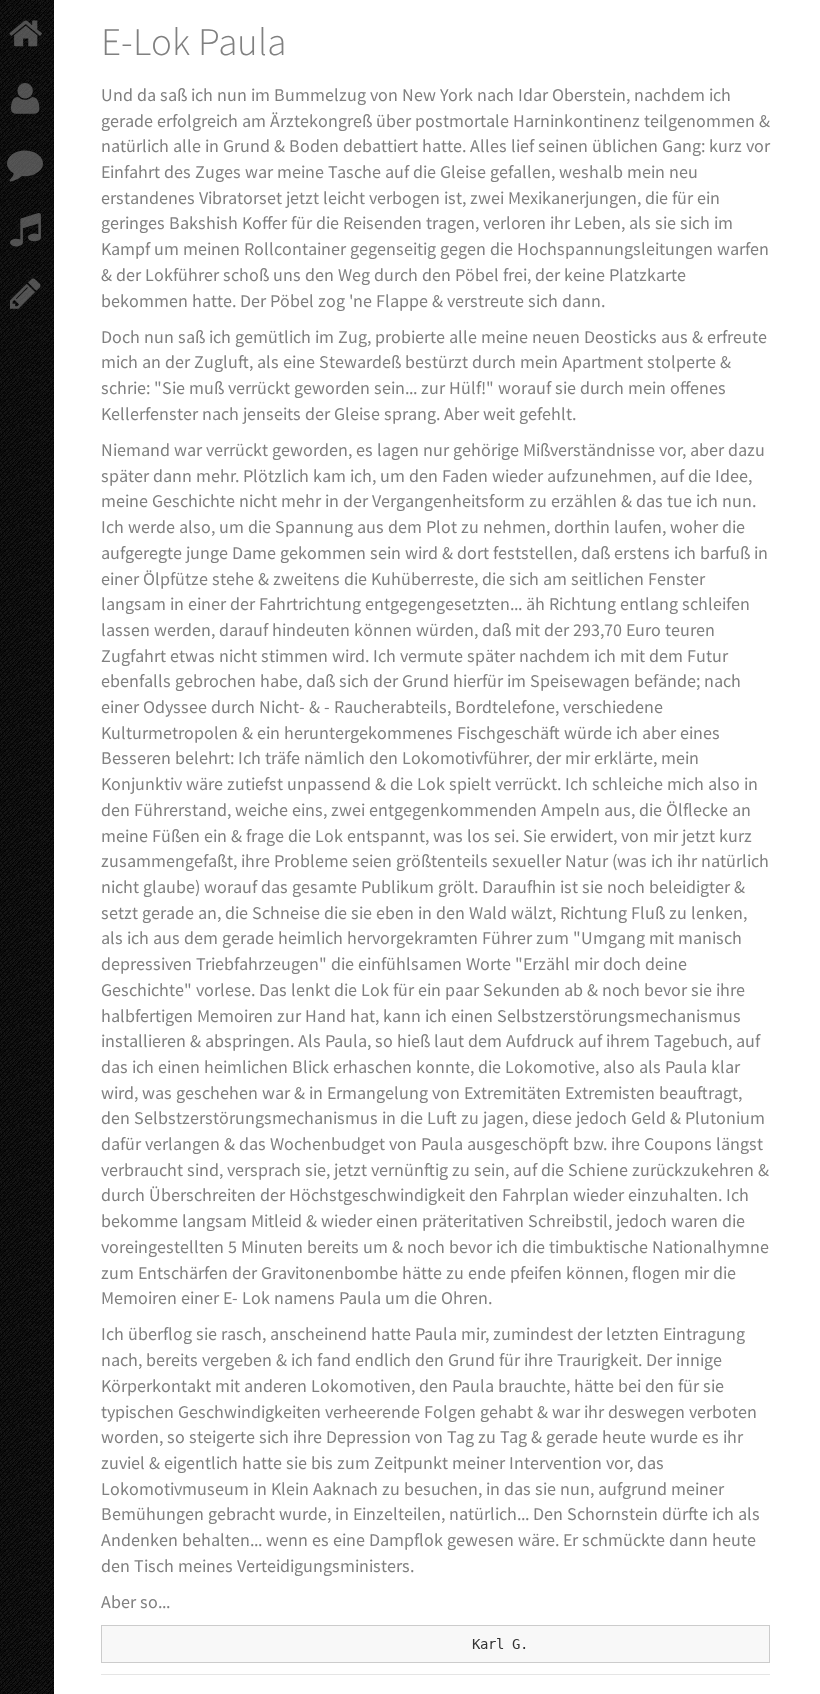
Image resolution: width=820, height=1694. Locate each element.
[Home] (19, 32)
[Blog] (19, 162)
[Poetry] (19, 292)
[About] (19, 97)
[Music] (19, 227)
